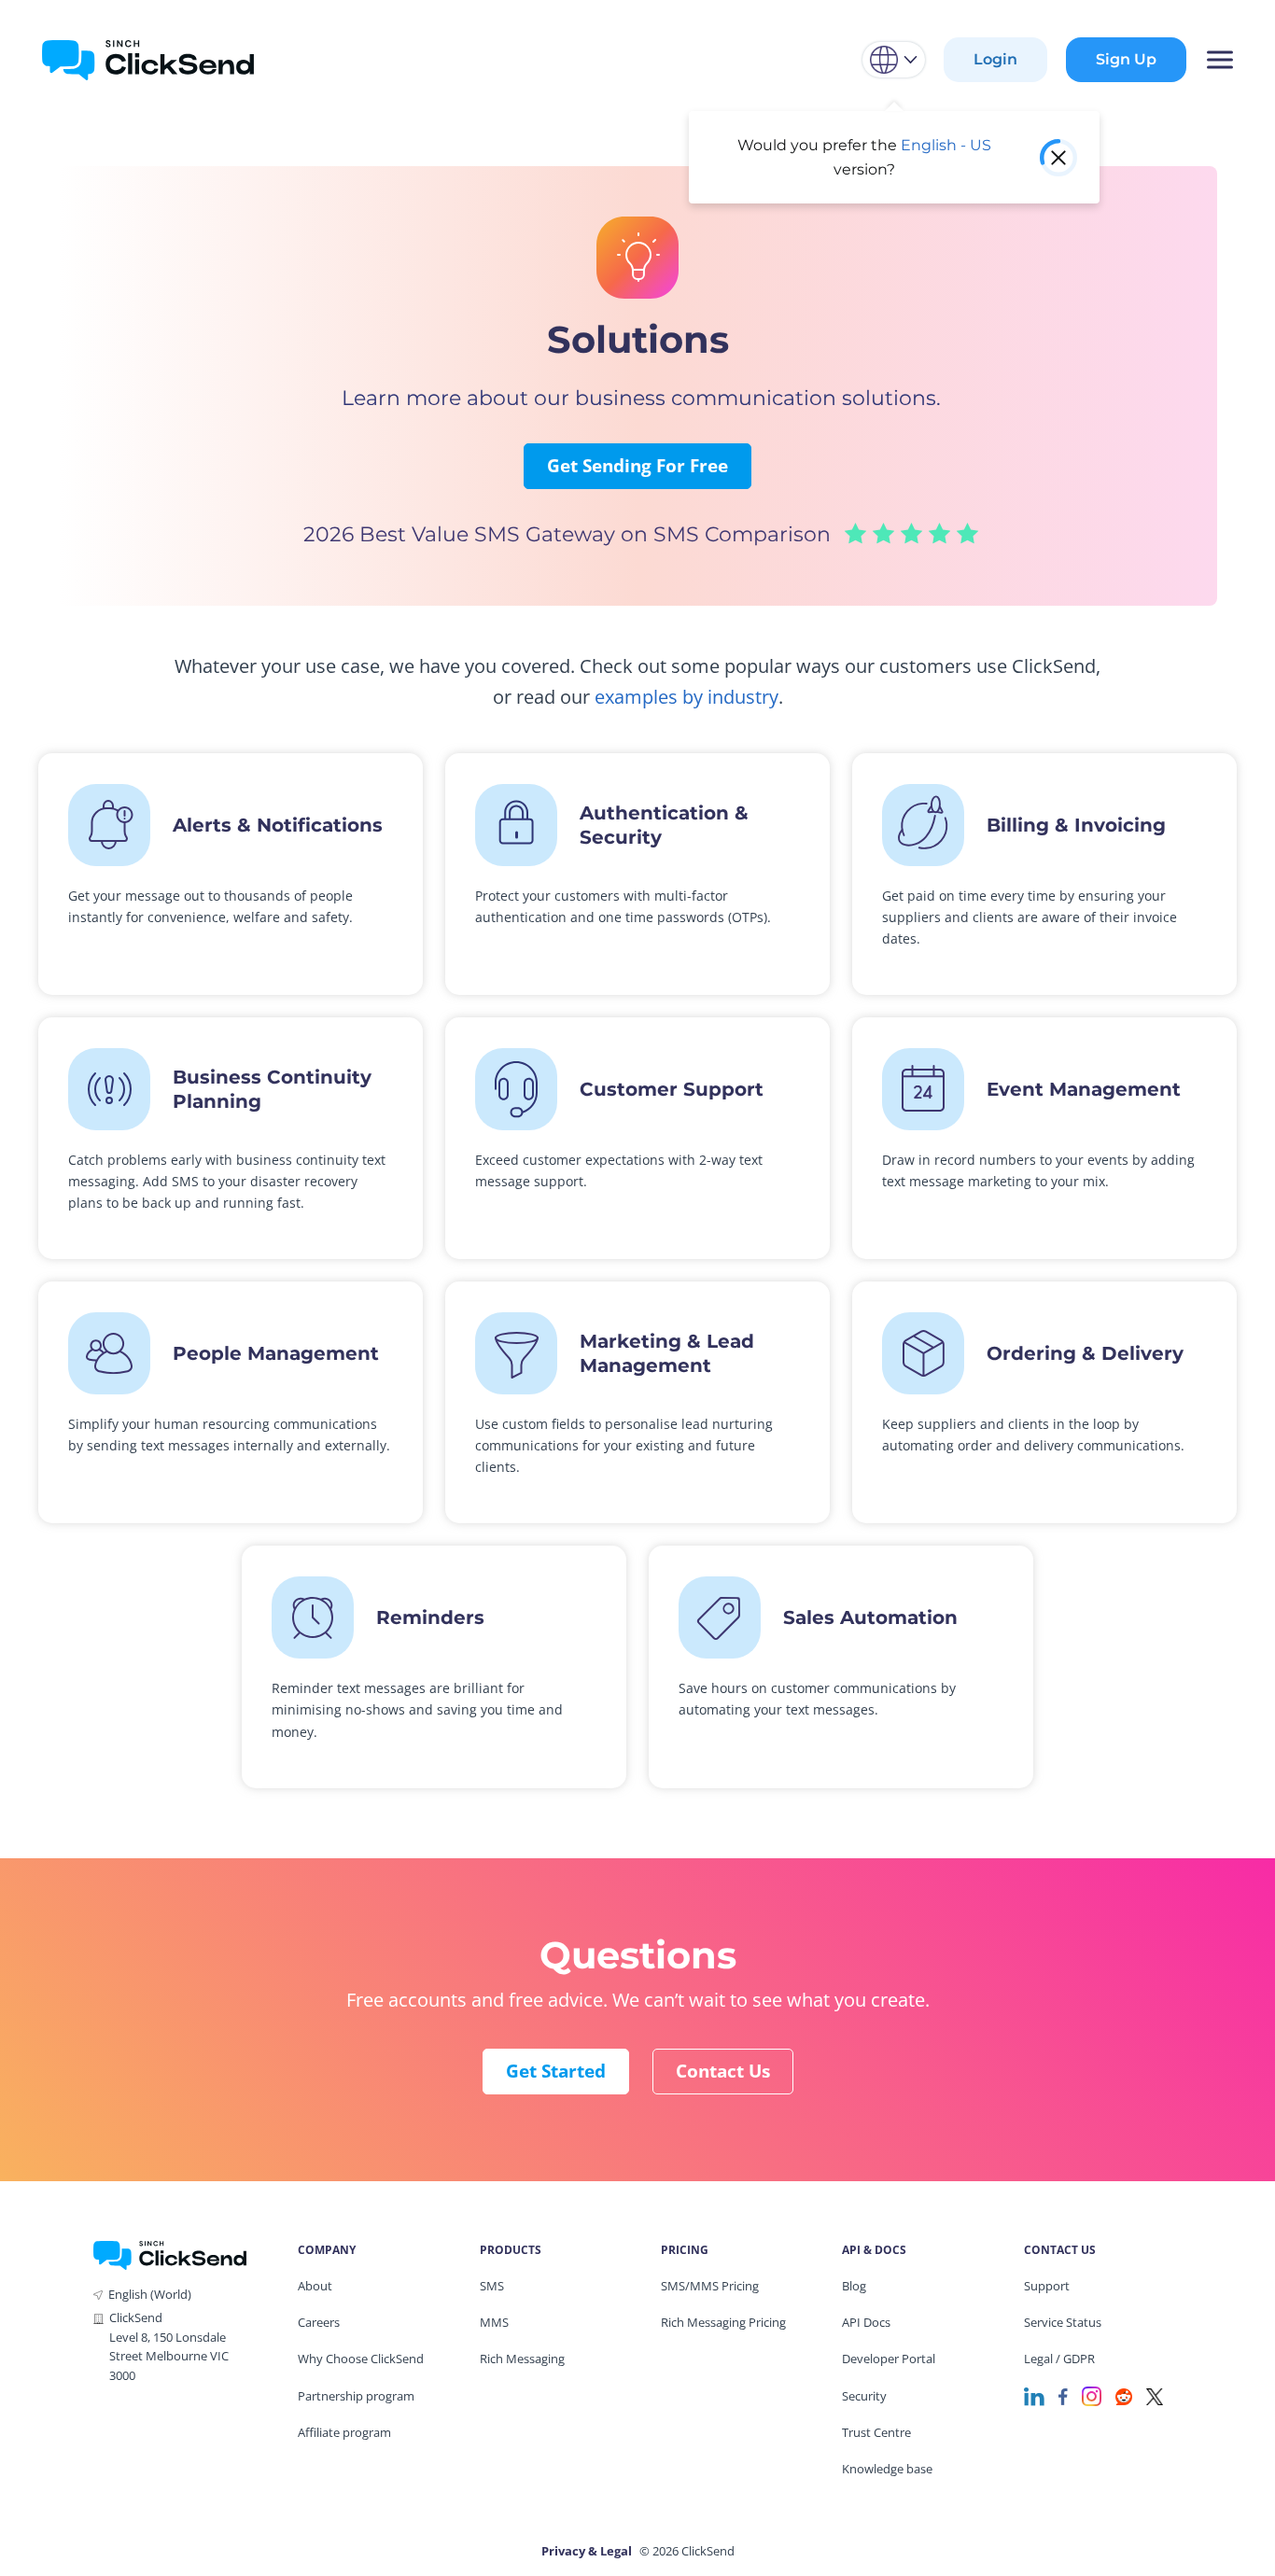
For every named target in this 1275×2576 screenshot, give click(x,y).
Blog (854, 2286)
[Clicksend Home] (148, 60)
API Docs (866, 2322)
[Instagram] (1092, 2395)
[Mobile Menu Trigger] (1219, 60)
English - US (946, 145)
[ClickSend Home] (170, 2254)
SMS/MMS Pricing (710, 2286)
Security (864, 2396)
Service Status (1063, 2322)
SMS (492, 2286)
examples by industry (687, 697)
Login (995, 59)
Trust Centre (876, 2432)
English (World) (150, 2294)
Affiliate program (344, 2432)
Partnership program (356, 2396)
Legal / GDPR (1059, 2359)
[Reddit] (1124, 2395)
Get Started (556, 2071)
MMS (494, 2322)
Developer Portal (889, 2359)
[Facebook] (1063, 2395)
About (315, 2286)
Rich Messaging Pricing (723, 2322)
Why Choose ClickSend (361, 2359)
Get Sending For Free (637, 466)
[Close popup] (1058, 158)
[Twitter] (1155, 2395)
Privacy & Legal (587, 2551)
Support (1047, 2286)
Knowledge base (887, 2469)
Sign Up (1126, 59)
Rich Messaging (522, 2359)
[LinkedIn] (1034, 2395)
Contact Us (723, 2071)
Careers (319, 2322)
